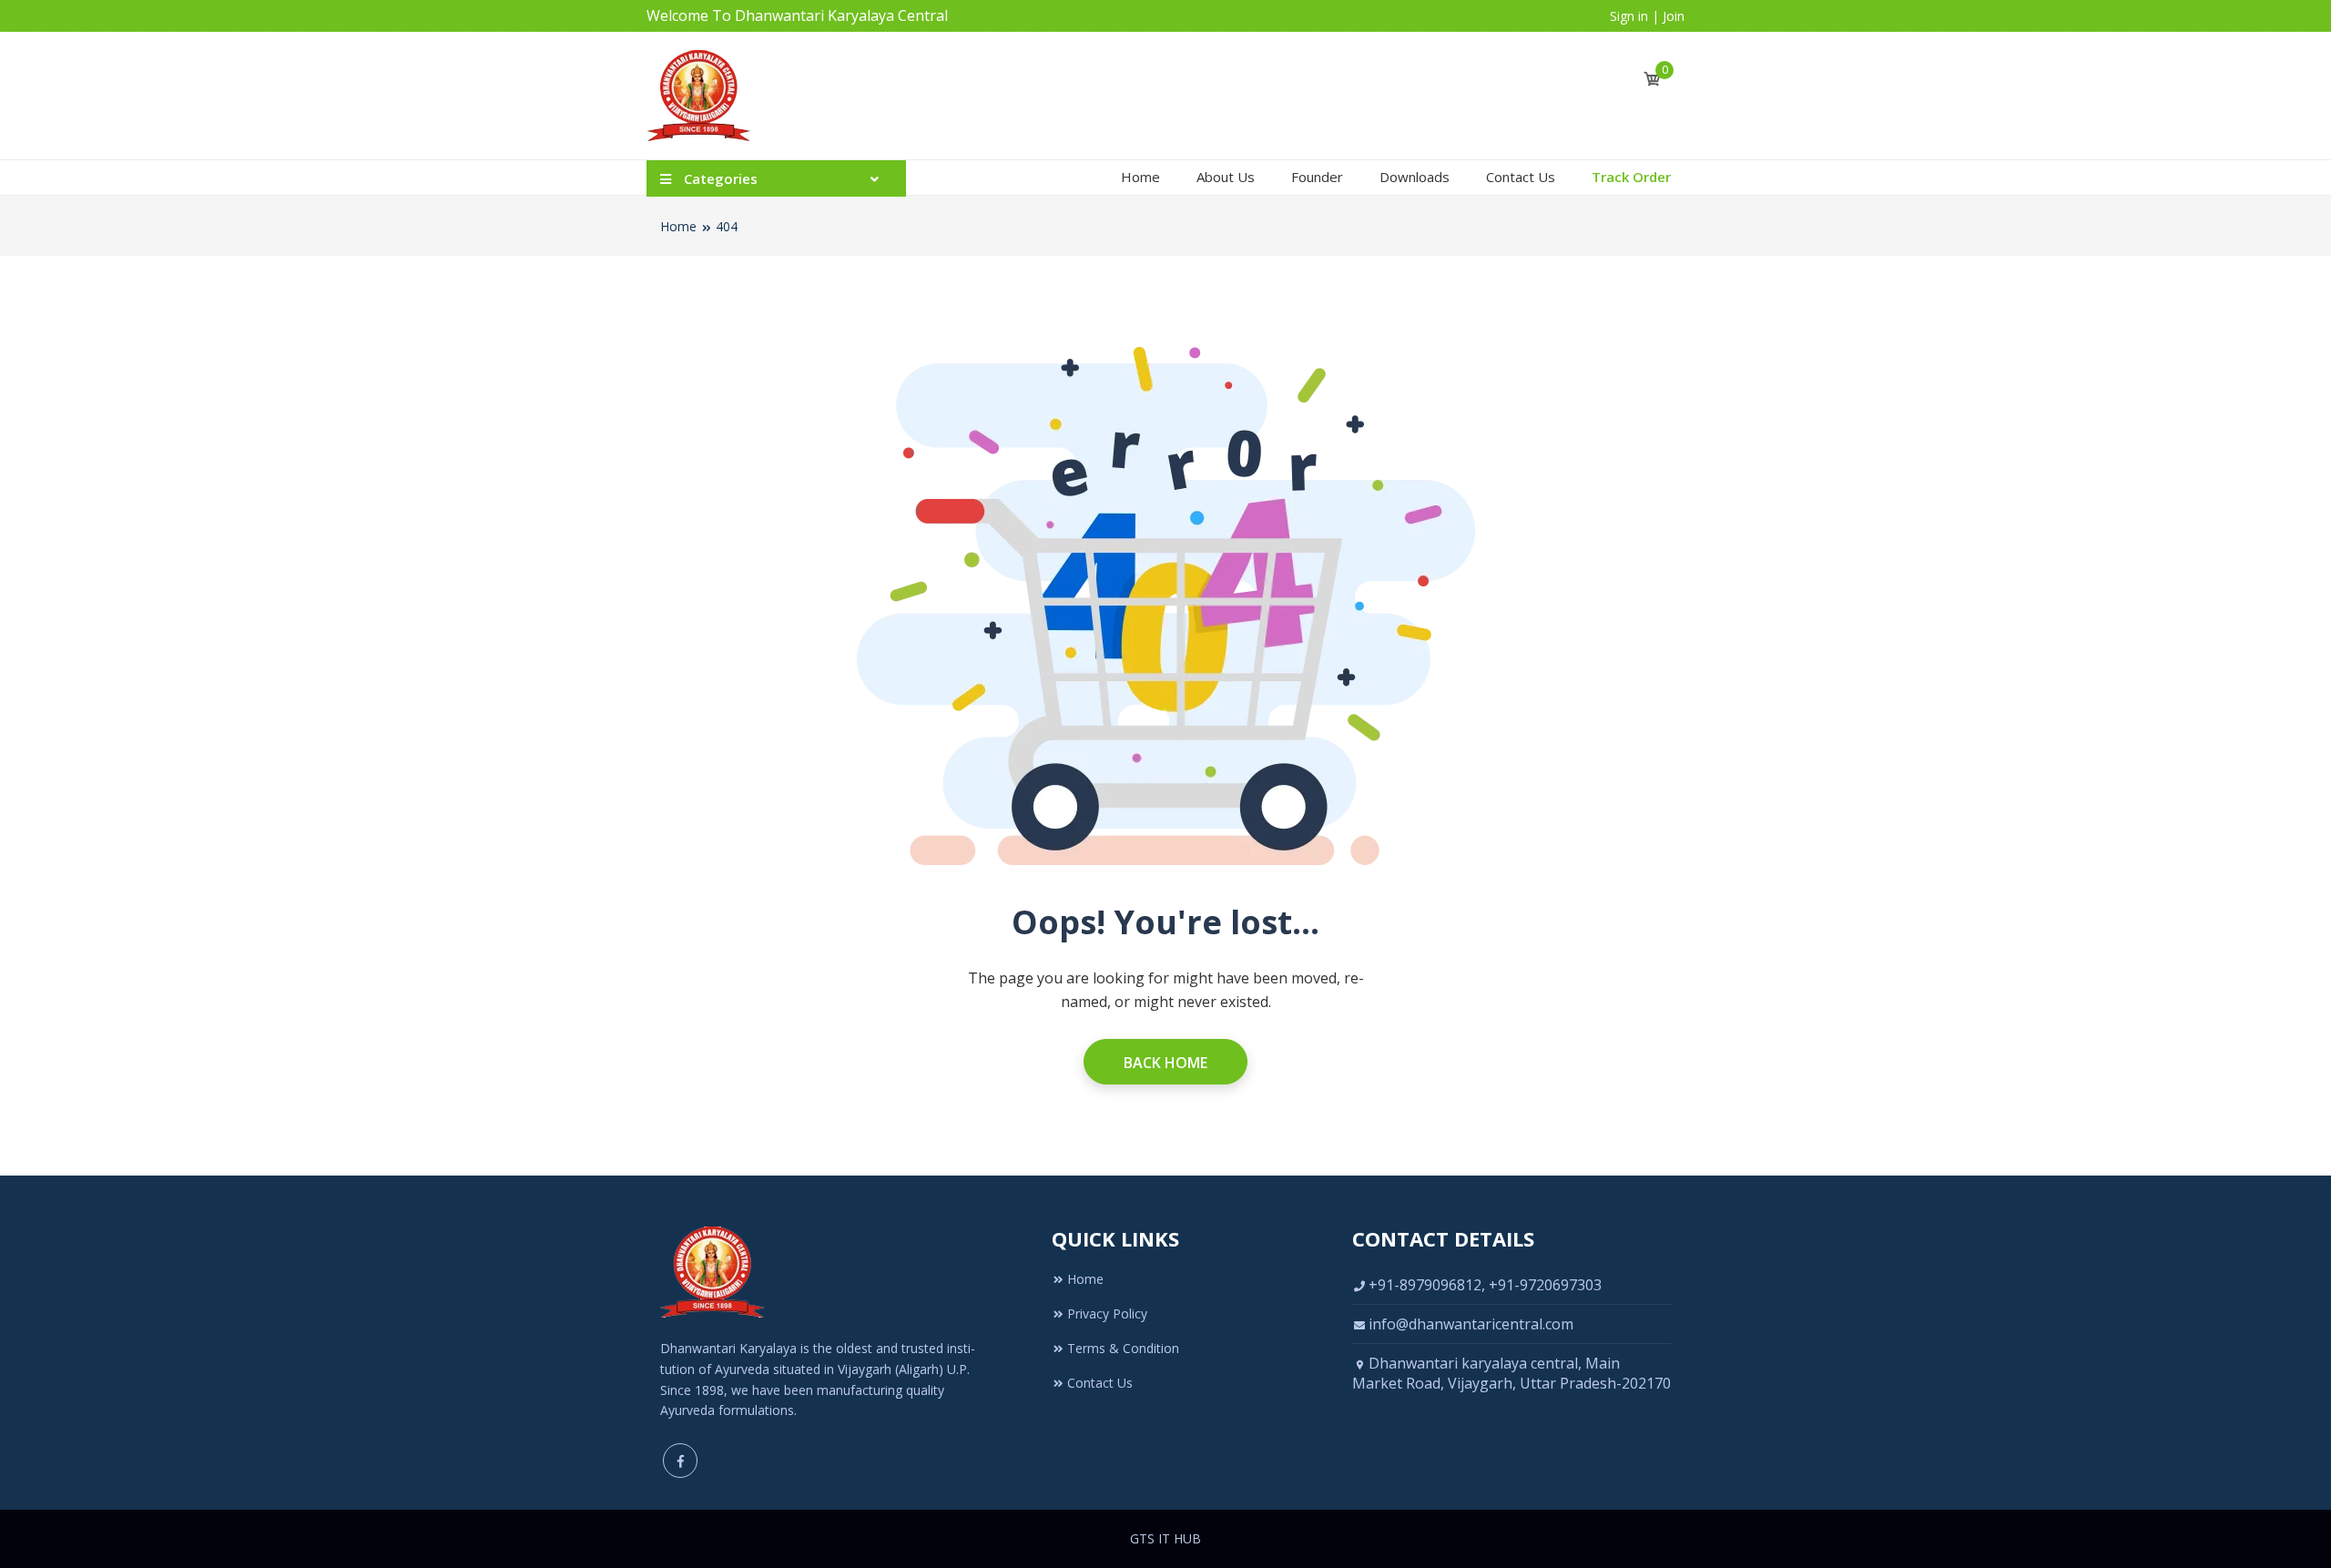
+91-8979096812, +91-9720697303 (1485, 1285)
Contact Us (1521, 177)
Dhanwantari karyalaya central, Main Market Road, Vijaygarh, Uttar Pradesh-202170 (1512, 1373)
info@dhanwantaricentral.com (1471, 1324)
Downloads (1415, 177)
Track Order (1631, 177)
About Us (1226, 177)
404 (727, 226)
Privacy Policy (1107, 1313)
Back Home (1165, 1063)
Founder (1317, 177)
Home (1140, 177)
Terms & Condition (1123, 1348)
